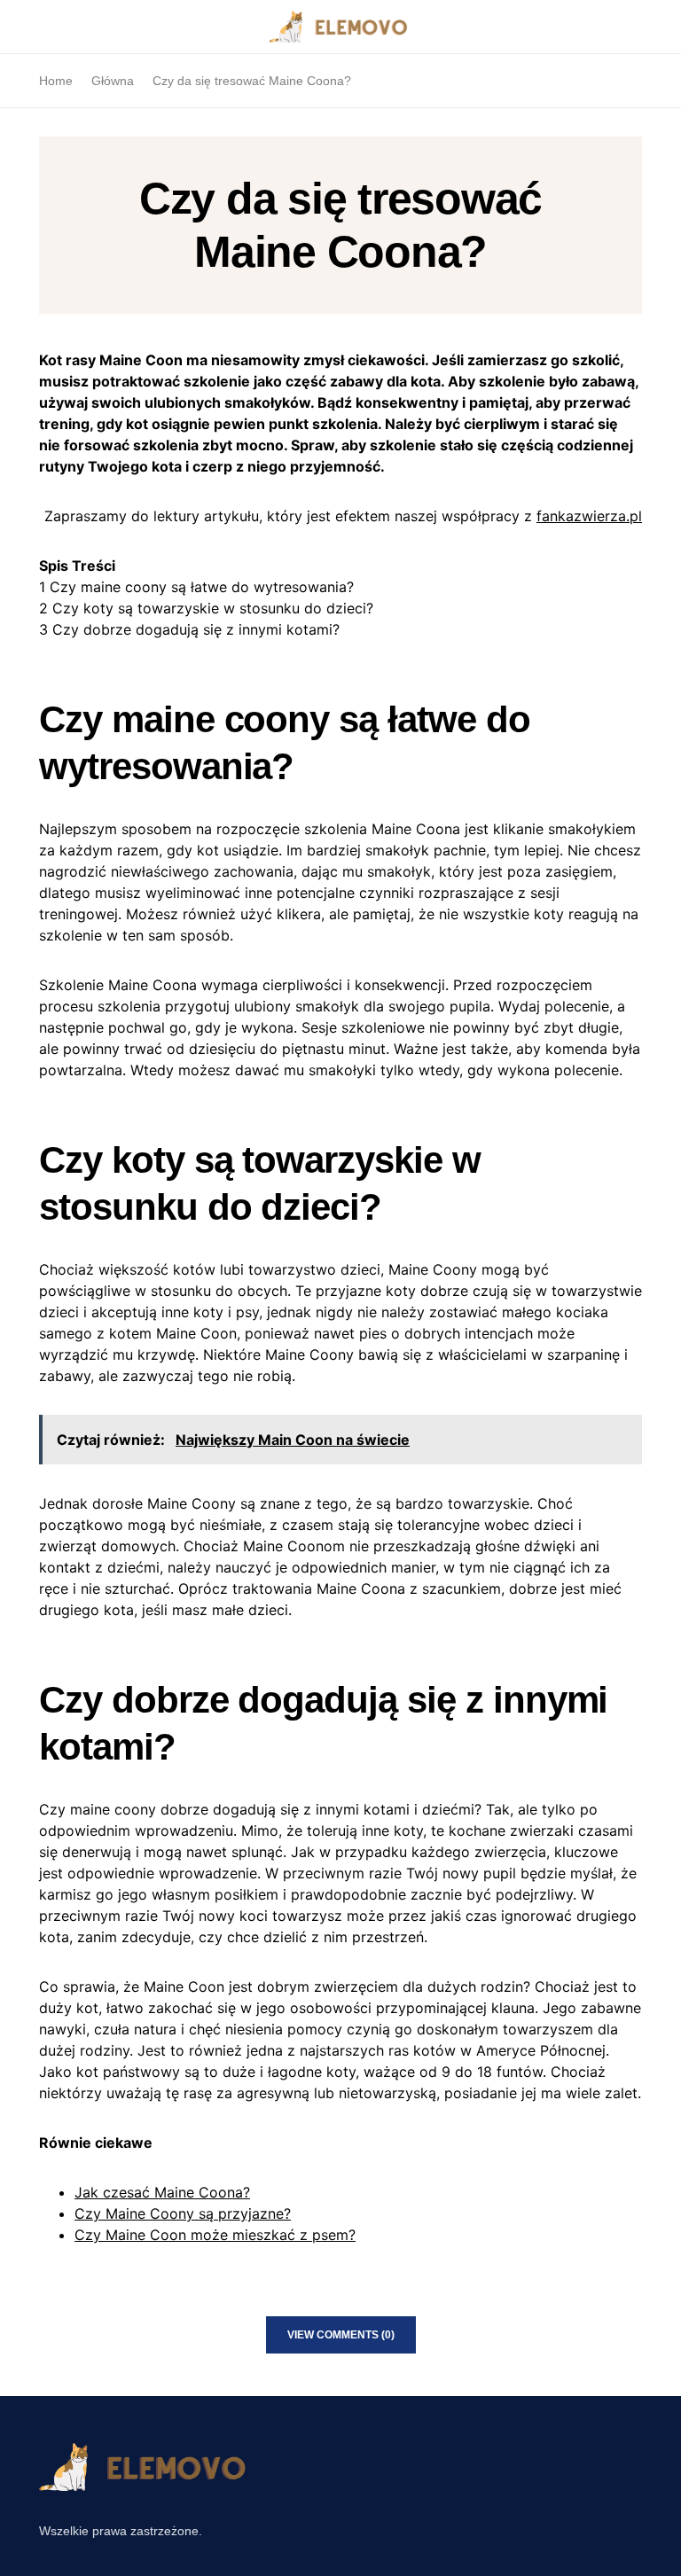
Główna (113, 81)
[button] (44, 27)
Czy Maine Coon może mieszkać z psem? (215, 2235)
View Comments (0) (341, 2335)
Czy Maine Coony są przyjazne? (183, 2213)
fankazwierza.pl (589, 516)
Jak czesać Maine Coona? (162, 2192)
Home (56, 81)
